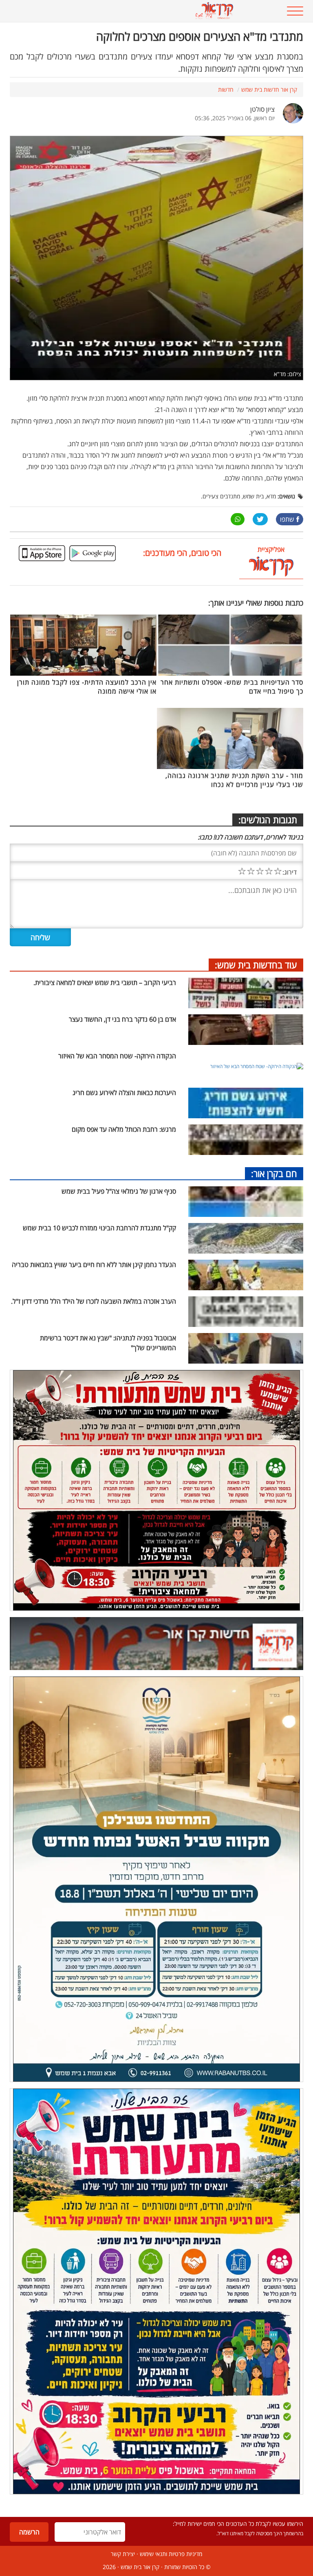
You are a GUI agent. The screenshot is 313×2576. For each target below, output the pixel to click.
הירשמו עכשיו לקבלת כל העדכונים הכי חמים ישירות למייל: (238, 2524)
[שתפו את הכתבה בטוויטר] (260, 519)
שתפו (287, 519)
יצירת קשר (123, 2554)
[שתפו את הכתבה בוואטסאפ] (238, 519)
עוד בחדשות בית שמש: (256, 965)
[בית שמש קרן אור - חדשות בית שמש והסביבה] (131, 11)
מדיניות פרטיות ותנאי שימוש (171, 2554)
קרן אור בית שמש (140, 2567)
